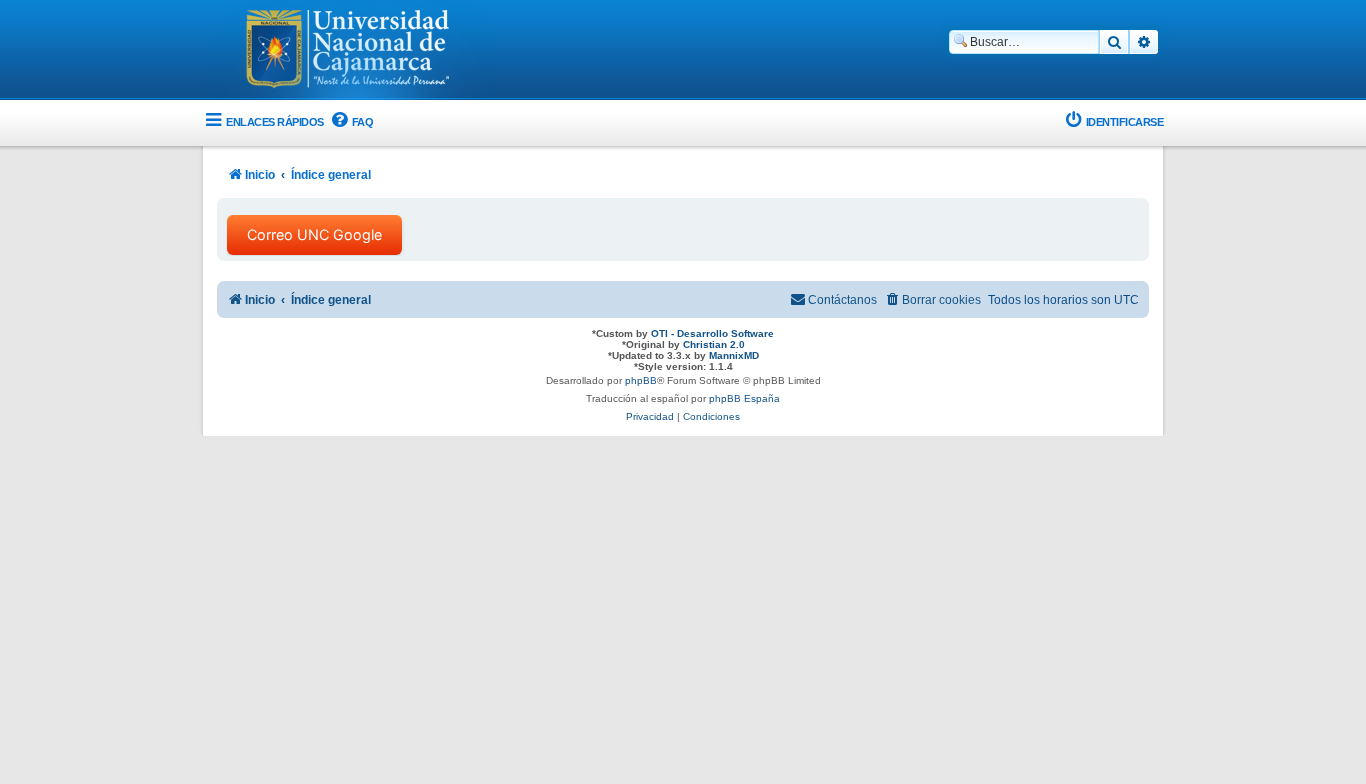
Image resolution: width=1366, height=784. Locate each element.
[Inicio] (348, 51)
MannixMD (734, 355)
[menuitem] (351, 122)
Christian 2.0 (714, 344)
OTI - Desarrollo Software (712, 333)
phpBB (641, 380)
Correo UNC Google (314, 234)
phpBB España (744, 398)
